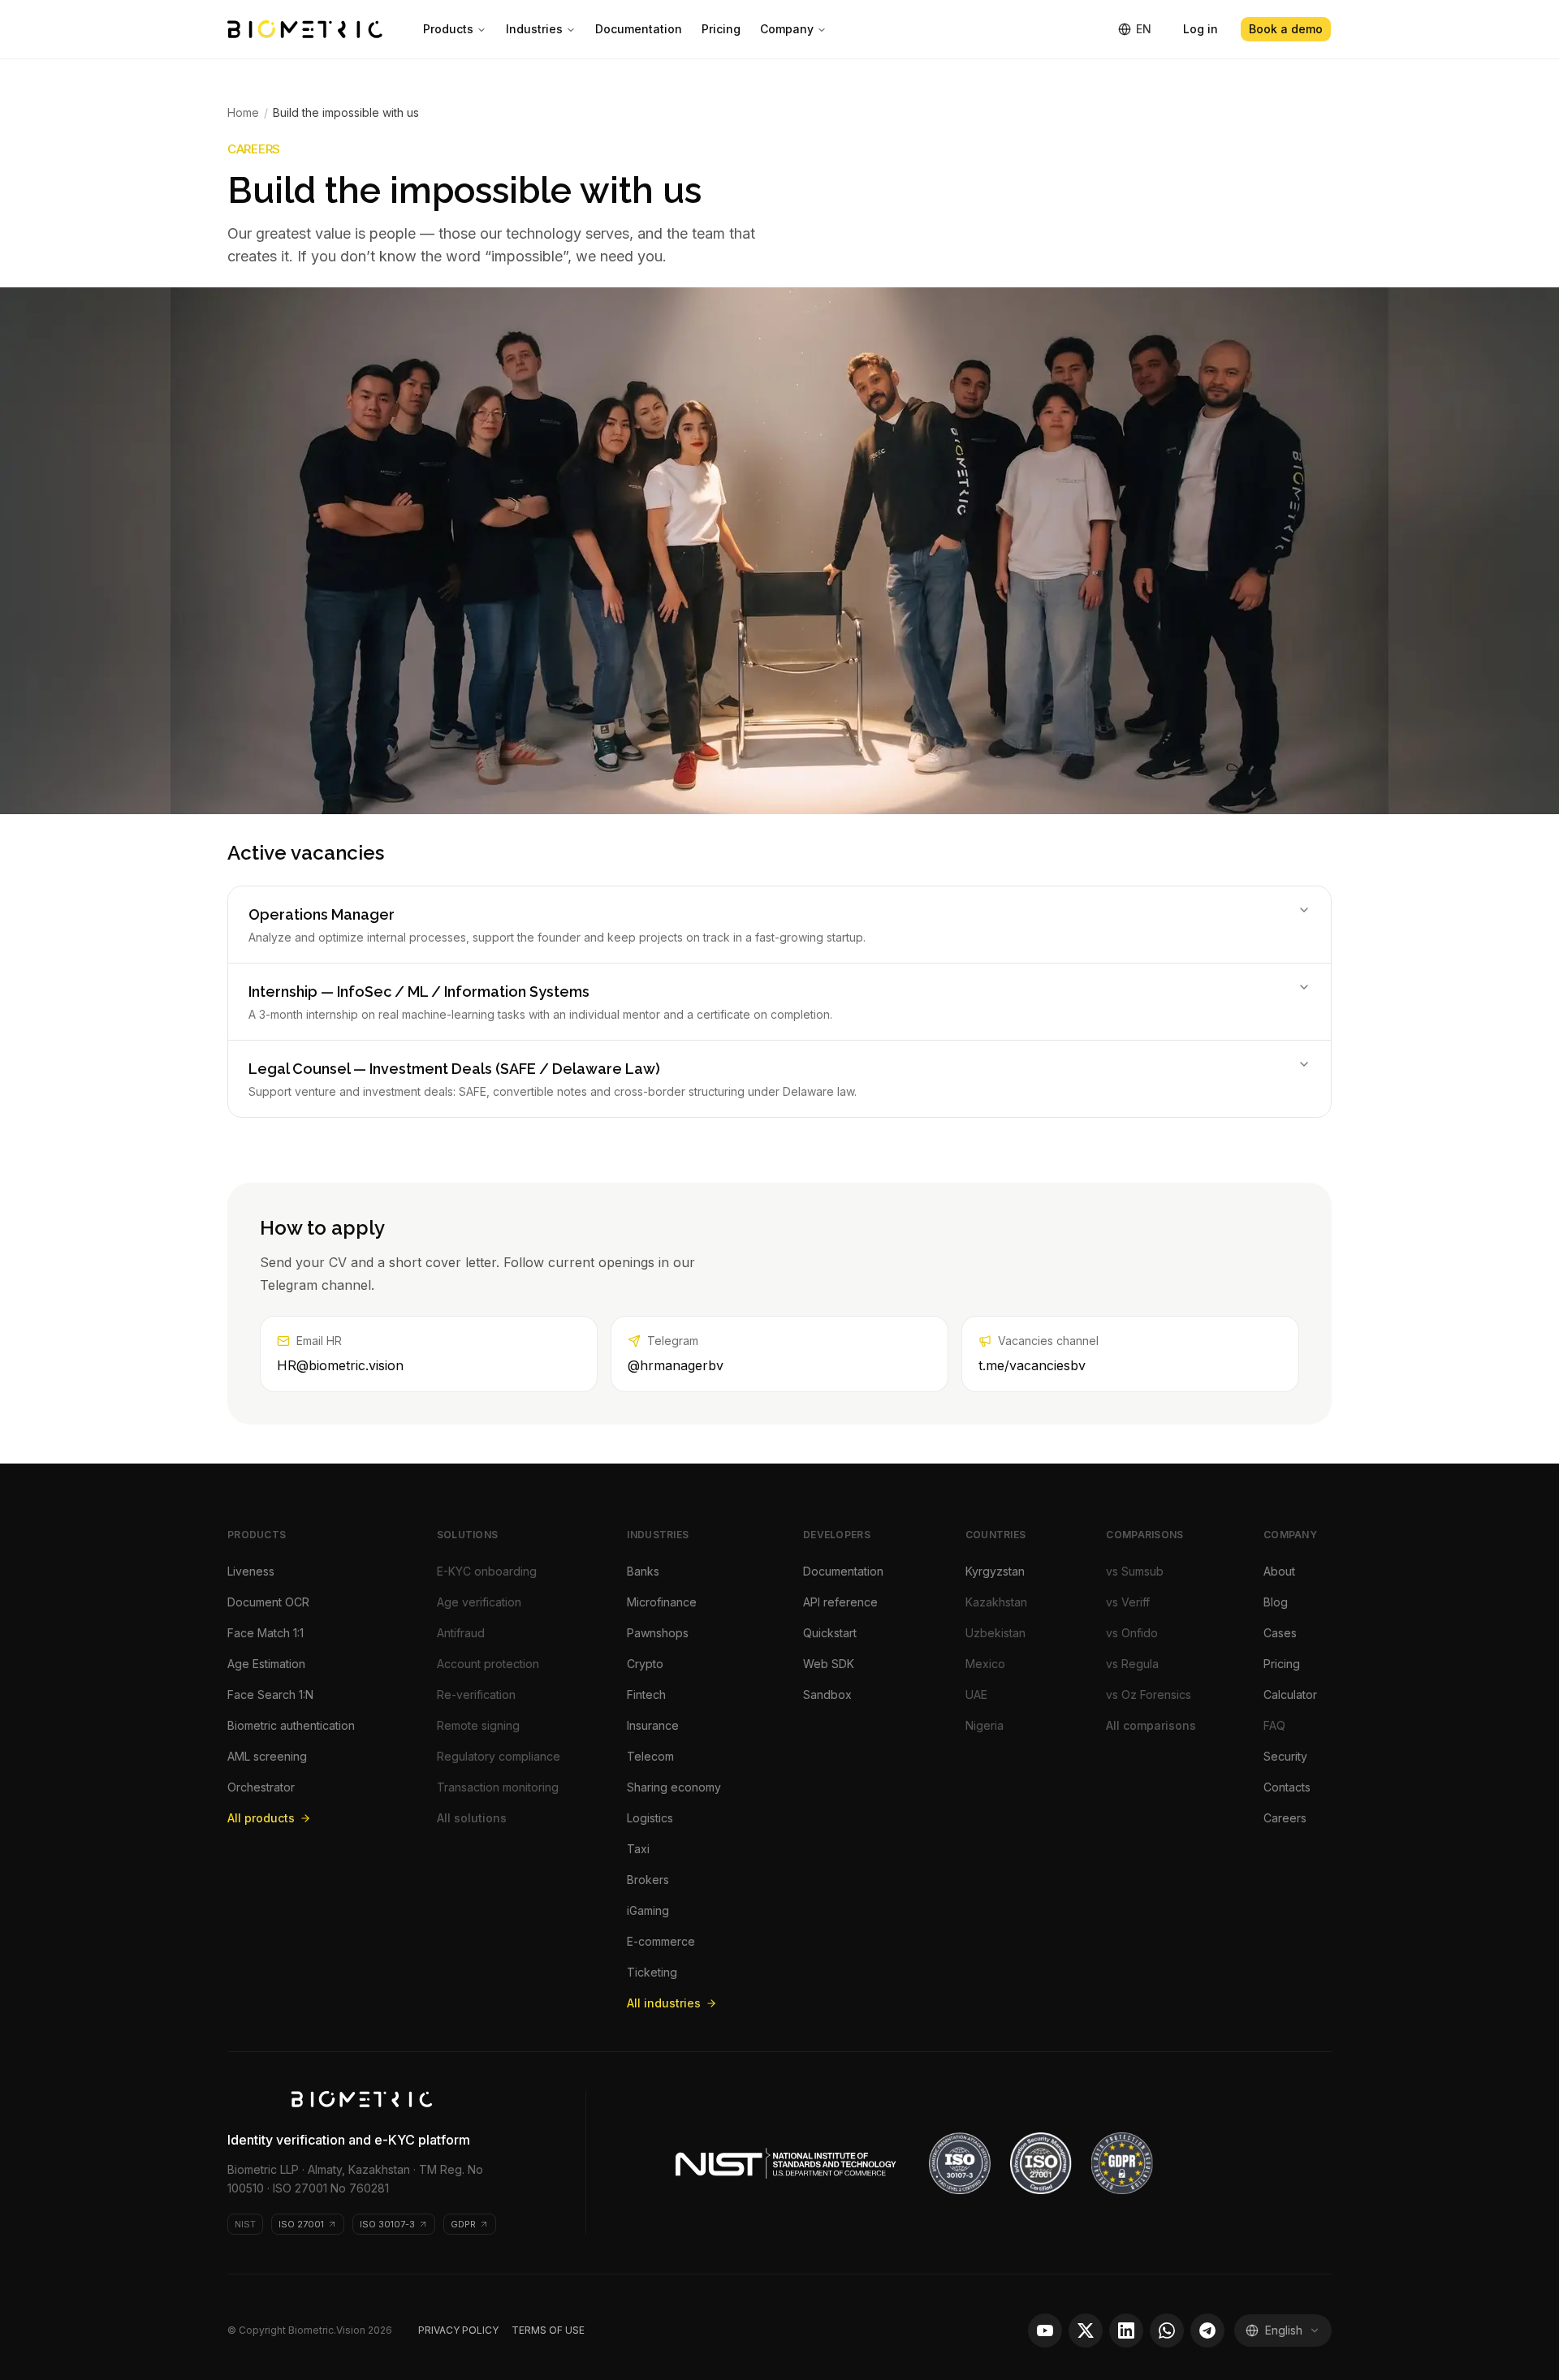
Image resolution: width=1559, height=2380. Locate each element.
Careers (1285, 1818)
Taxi (638, 1849)
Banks (643, 1571)
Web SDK (829, 1664)
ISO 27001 (301, 2224)
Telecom (650, 1756)
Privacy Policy (458, 2330)
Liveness (251, 1571)
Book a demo (1286, 29)
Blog (1276, 1602)
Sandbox (827, 1694)
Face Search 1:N (270, 1694)
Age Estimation (266, 1664)
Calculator (1290, 1694)
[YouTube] (1045, 2330)
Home (243, 112)
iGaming (648, 1910)
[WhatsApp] (1167, 2330)
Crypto (645, 1664)
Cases (1280, 1633)
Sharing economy (674, 1787)
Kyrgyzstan (995, 1571)
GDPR (463, 2224)
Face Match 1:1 (266, 1633)
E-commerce (661, 1941)
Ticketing (652, 1972)
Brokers (648, 1880)
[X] (1086, 2330)
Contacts (1287, 1787)
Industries (534, 29)
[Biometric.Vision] (305, 29)
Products (448, 29)
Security (1285, 1756)
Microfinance (662, 1602)
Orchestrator (261, 1787)
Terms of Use (548, 2330)
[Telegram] (1207, 2330)
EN (1144, 29)
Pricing (721, 29)
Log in (1201, 29)
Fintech (646, 1694)
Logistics (650, 1818)
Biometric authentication (291, 1725)
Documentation (639, 29)
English (1284, 2330)
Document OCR (268, 1602)
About (1279, 1571)
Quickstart (830, 1633)
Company (787, 29)
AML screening (267, 1756)
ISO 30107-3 (387, 2224)
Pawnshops (658, 1633)
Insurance (653, 1725)
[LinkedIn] (1126, 2330)
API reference (840, 1602)
